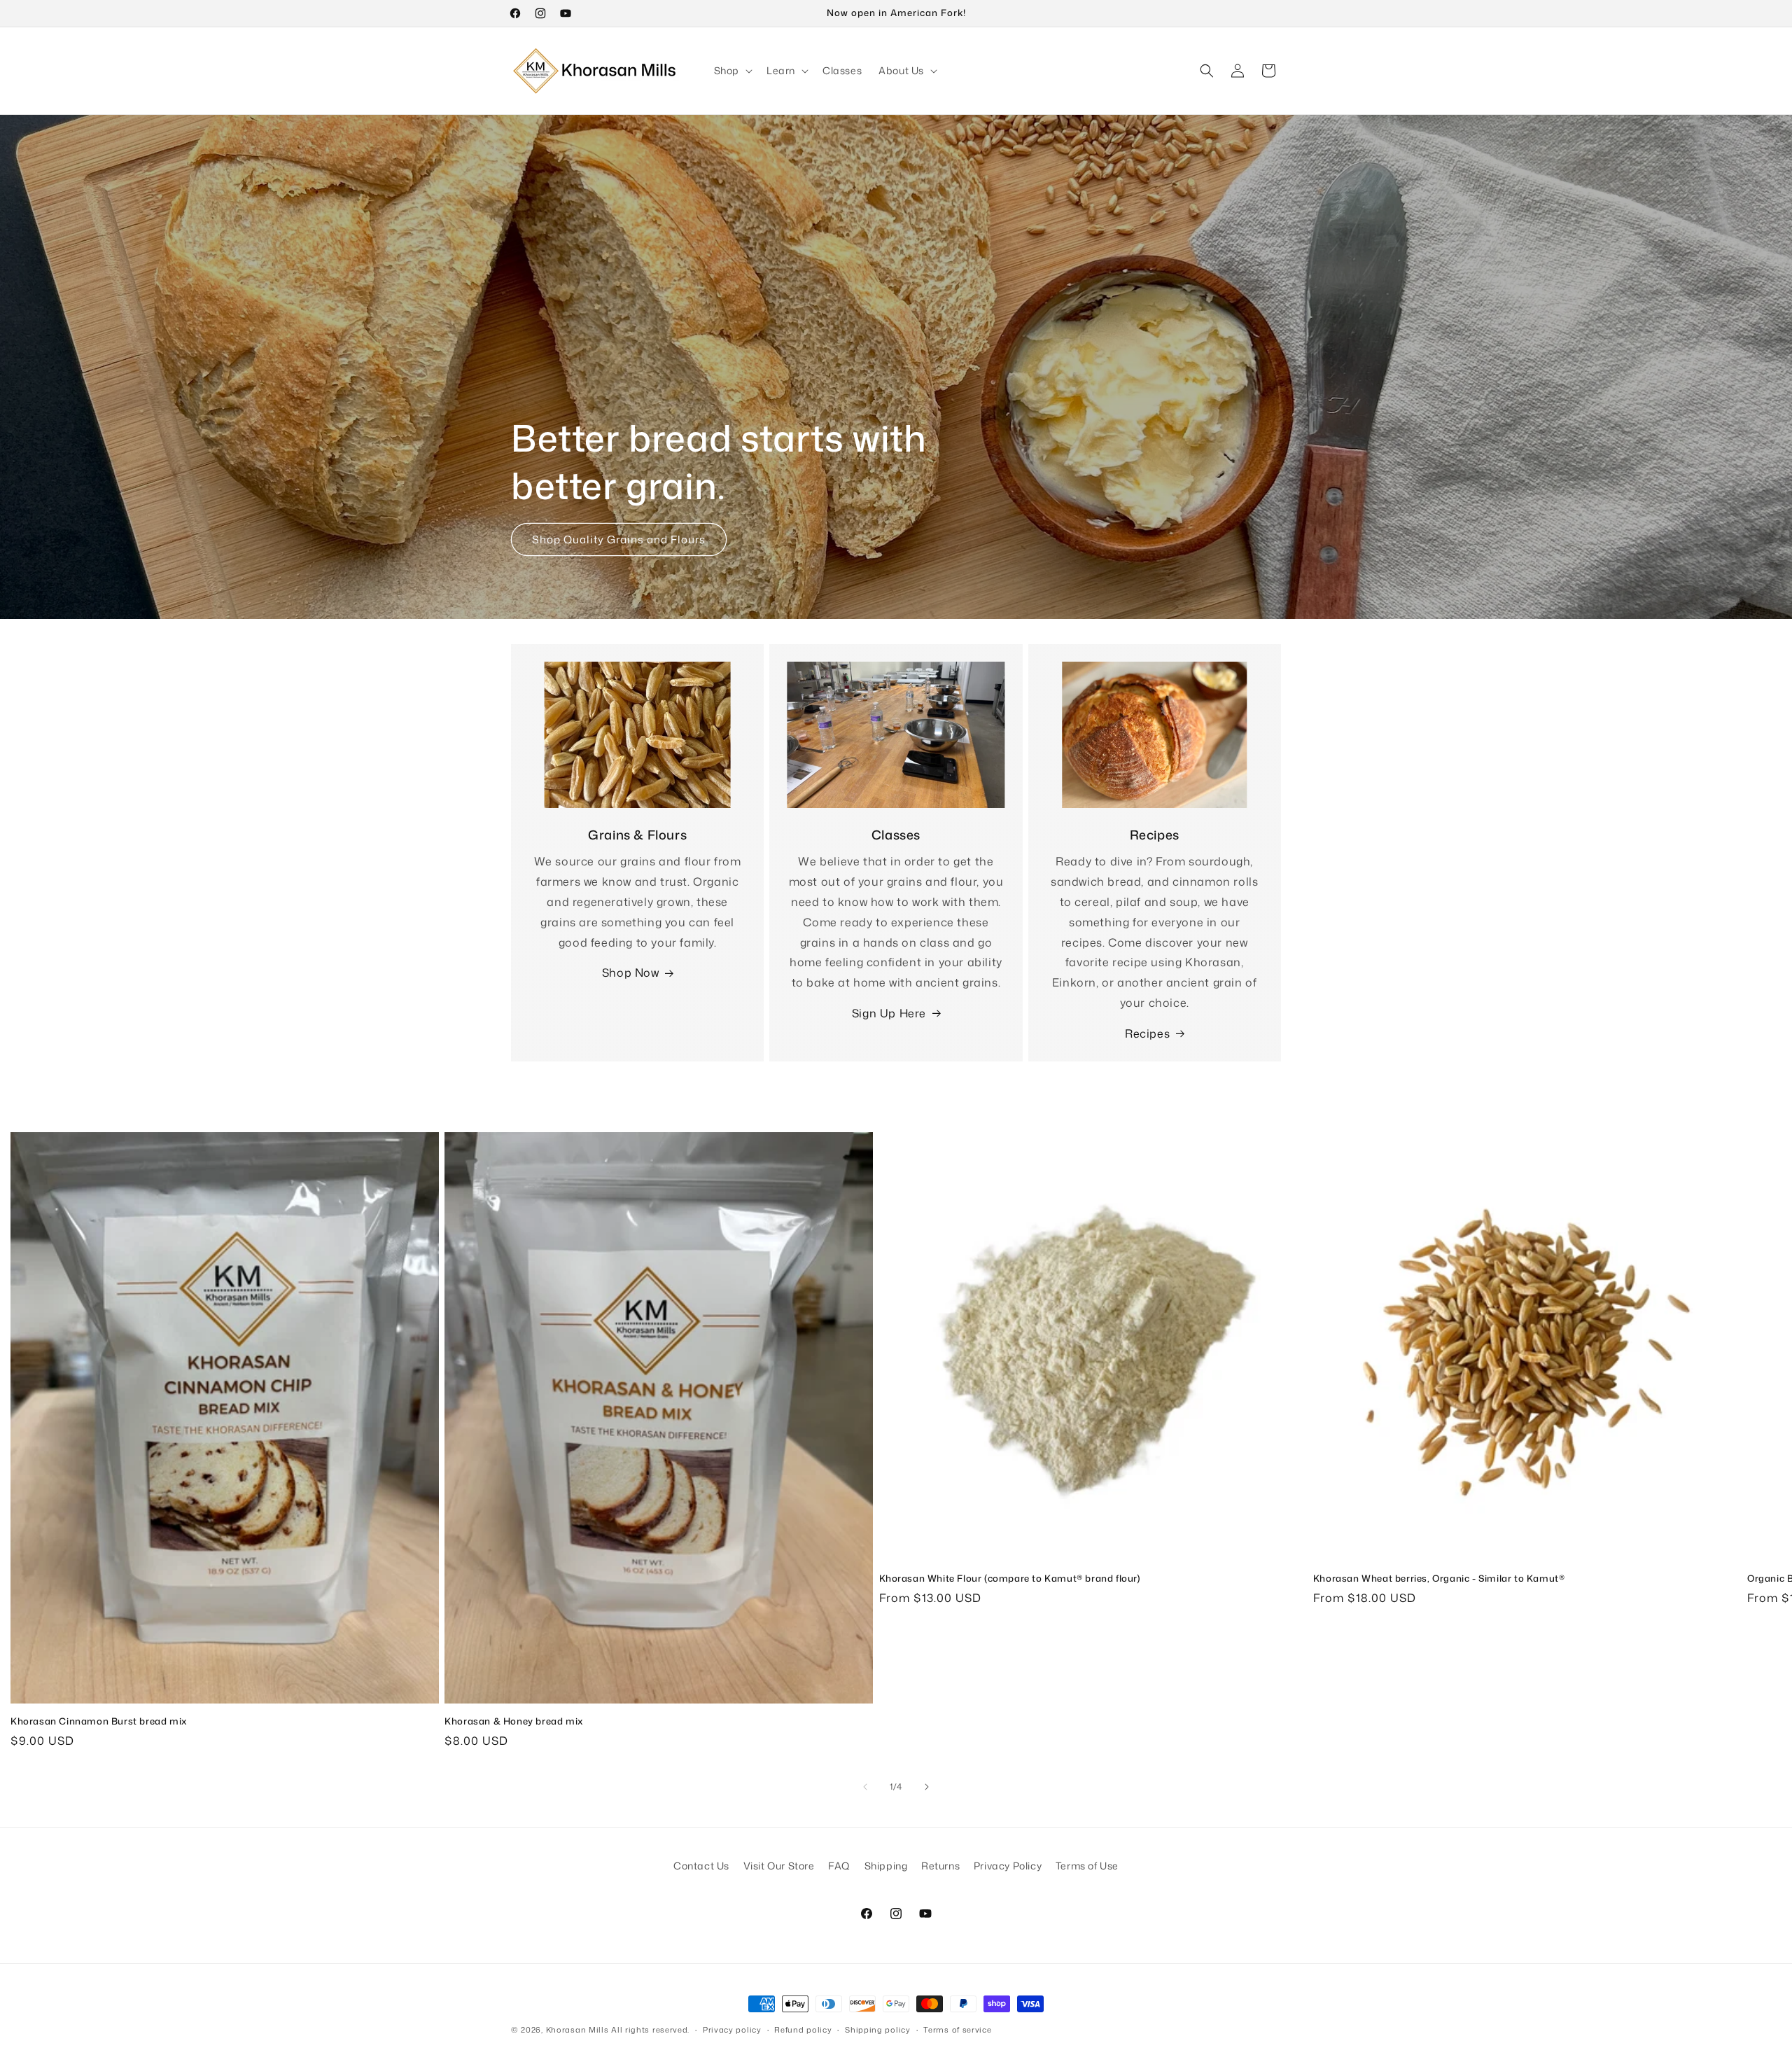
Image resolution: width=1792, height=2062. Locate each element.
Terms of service (957, 2030)
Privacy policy (732, 2030)
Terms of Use (1087, 1866)
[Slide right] (927, 1787)
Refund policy (803, 2030)
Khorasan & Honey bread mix (514, 1721)
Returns (940, 1866)
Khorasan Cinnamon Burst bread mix (99, 1721)
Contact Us (701, 1866)
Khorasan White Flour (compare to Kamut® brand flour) (1010, 1579)
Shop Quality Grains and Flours (619, 539)
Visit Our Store (779, 1866)
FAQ (839, 1866)
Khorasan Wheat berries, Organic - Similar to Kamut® (1439, 1579)
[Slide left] (865, 1787)
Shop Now (631, 973)
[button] (732, 71)
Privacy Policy (1008, 1866)
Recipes (1147, 1033)
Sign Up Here (889, 1013)
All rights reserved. (650, 2030)
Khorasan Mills (577, 2030)
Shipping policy (878, 2030)
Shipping (886, 1866)
